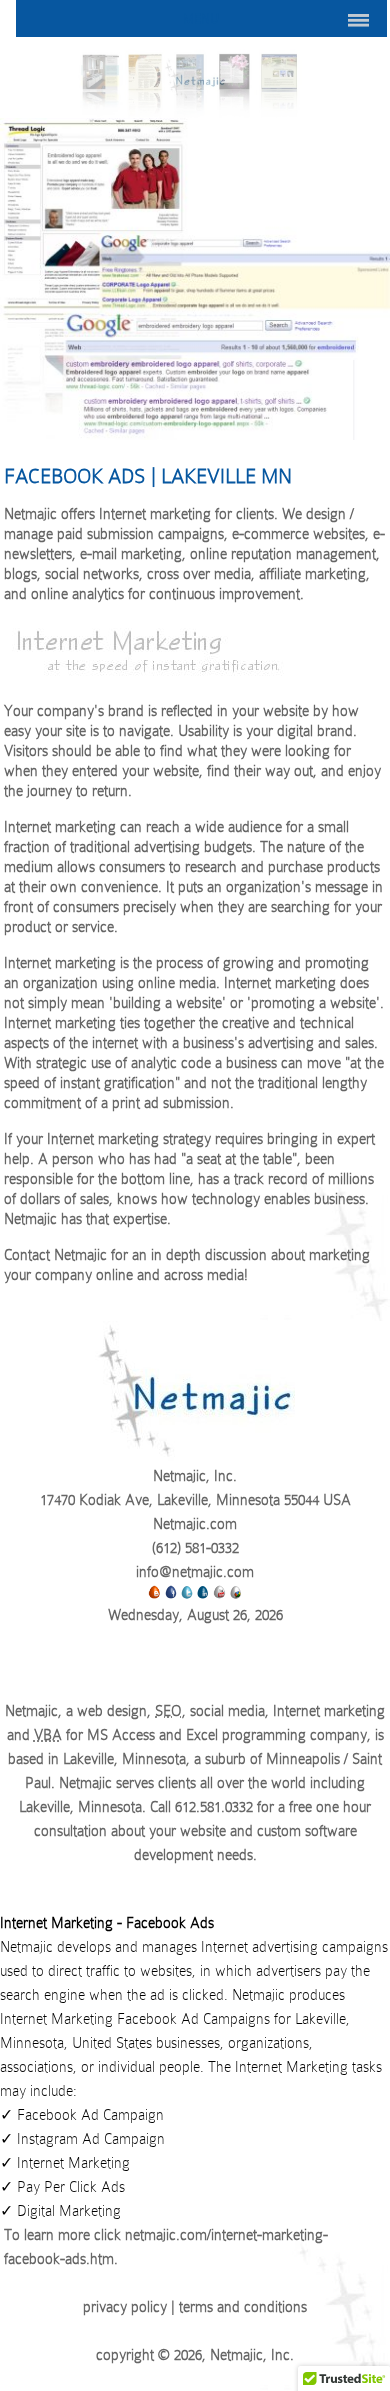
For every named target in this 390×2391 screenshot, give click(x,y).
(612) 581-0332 (195, 1548)
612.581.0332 (214, 1807)
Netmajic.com (195, 1524)
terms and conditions (243, 2307)
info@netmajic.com (195, 1572)
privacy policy (125, 2307)
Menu (201, 18)
